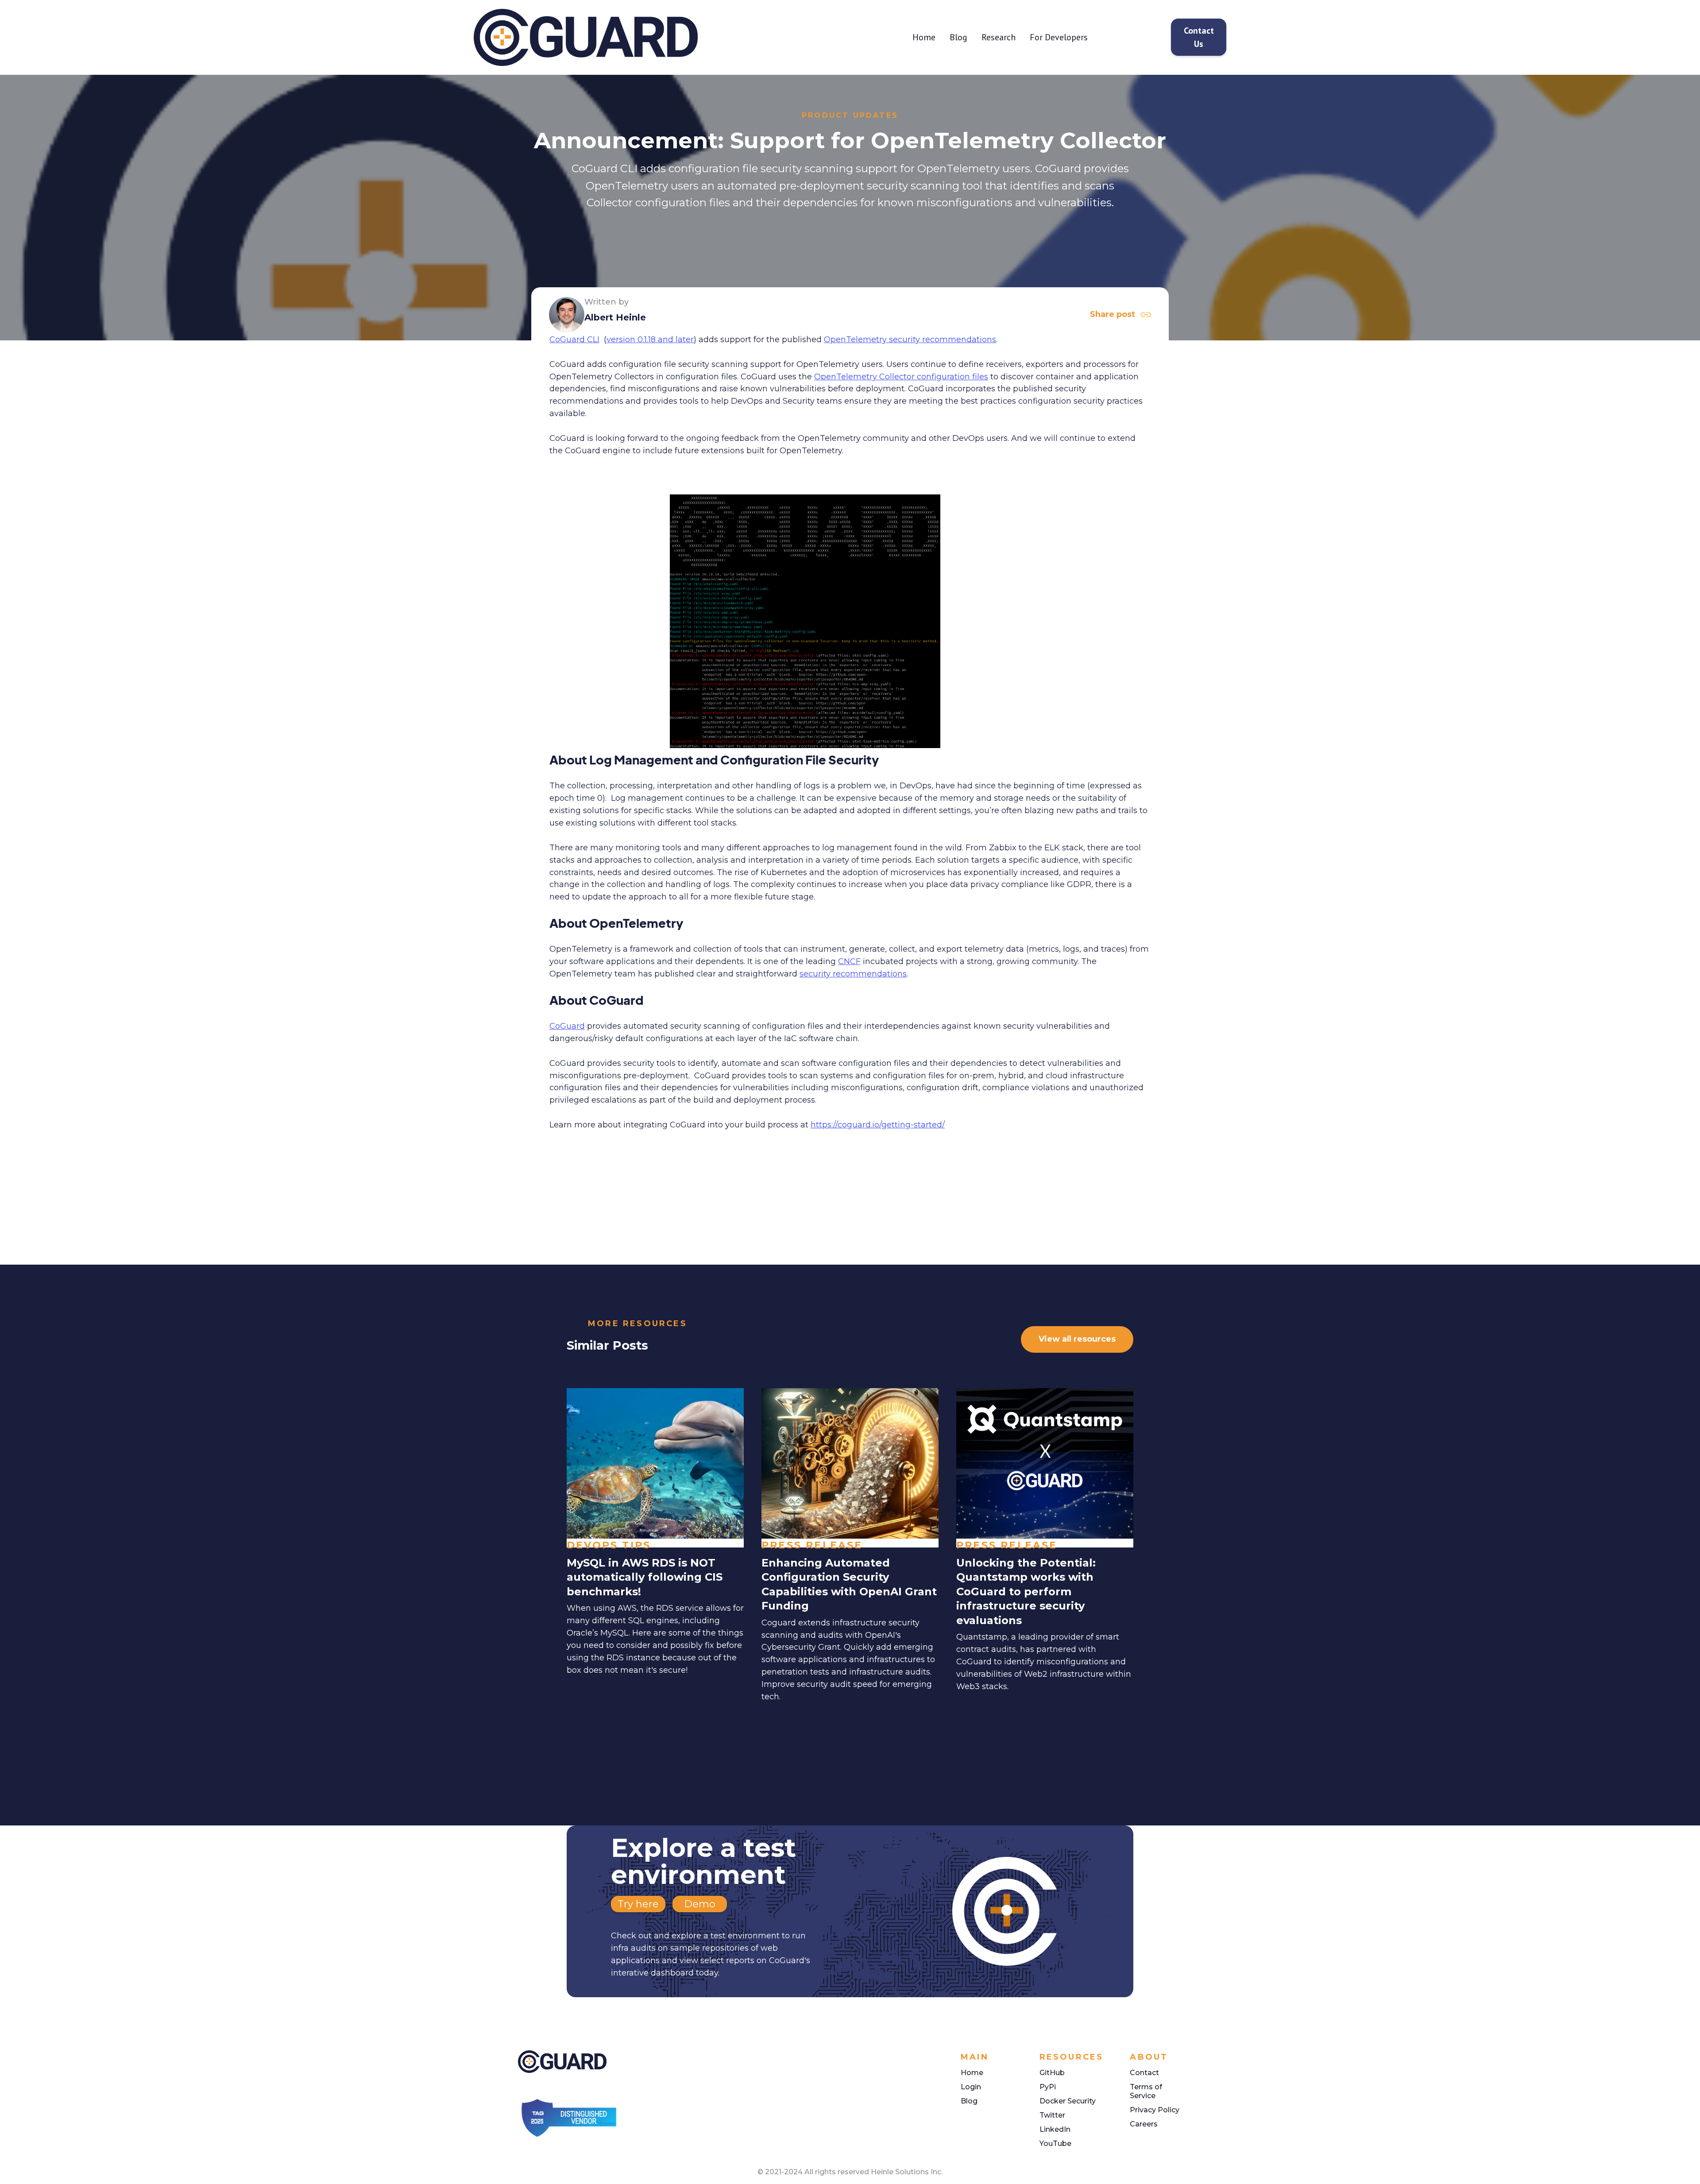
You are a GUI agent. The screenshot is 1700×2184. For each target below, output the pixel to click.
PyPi (1048, 2087)
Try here (638, 1904)
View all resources (1077, 1339)
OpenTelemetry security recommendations (910, 340)
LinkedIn (1055, 2129)
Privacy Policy (1155, 2110)
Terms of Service (1146, 2091)
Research (999, 37)
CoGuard (567, 1026)
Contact (1144, 2073)
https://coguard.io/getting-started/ (878, 1125)
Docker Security (1068, 2101)
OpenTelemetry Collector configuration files (901, 377)
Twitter (1052, 2115)
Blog (958, 37)
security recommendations (853, 974)
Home (924, 37)
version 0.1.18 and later (650, 340)
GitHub (1052, 2073)
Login (971, 2087)
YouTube (1055, 2143)
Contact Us (1199, 37)
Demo (700, 1904)
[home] (623, 37)
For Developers (1059, 37)
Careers (1144, 2124)
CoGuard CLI (574, 340)
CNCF (849, 961)
